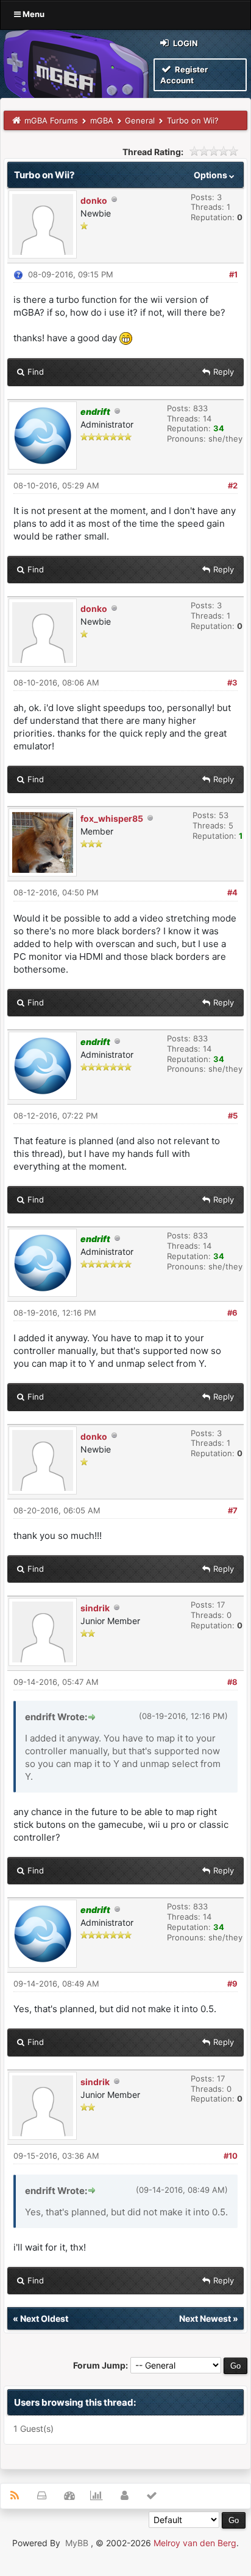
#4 (232, 892)
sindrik (95, 1608)
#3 (232, 682)
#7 (233, 1510)
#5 (233, 1116)
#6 (232, 1313)
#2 (233, 485)
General (140, 120)
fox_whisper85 (112, 818)
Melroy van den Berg (195, 2543)
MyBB (77, 2543)
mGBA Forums (51, 120)
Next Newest (205, 2318)
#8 (232, 1682)
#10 (231, 2156)
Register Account (184, 75)
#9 (232, 1984)
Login (185, 43)
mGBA (102, 120)
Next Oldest (44, 2318)
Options (211, 175)
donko (94, 200)
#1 (233, 274)
